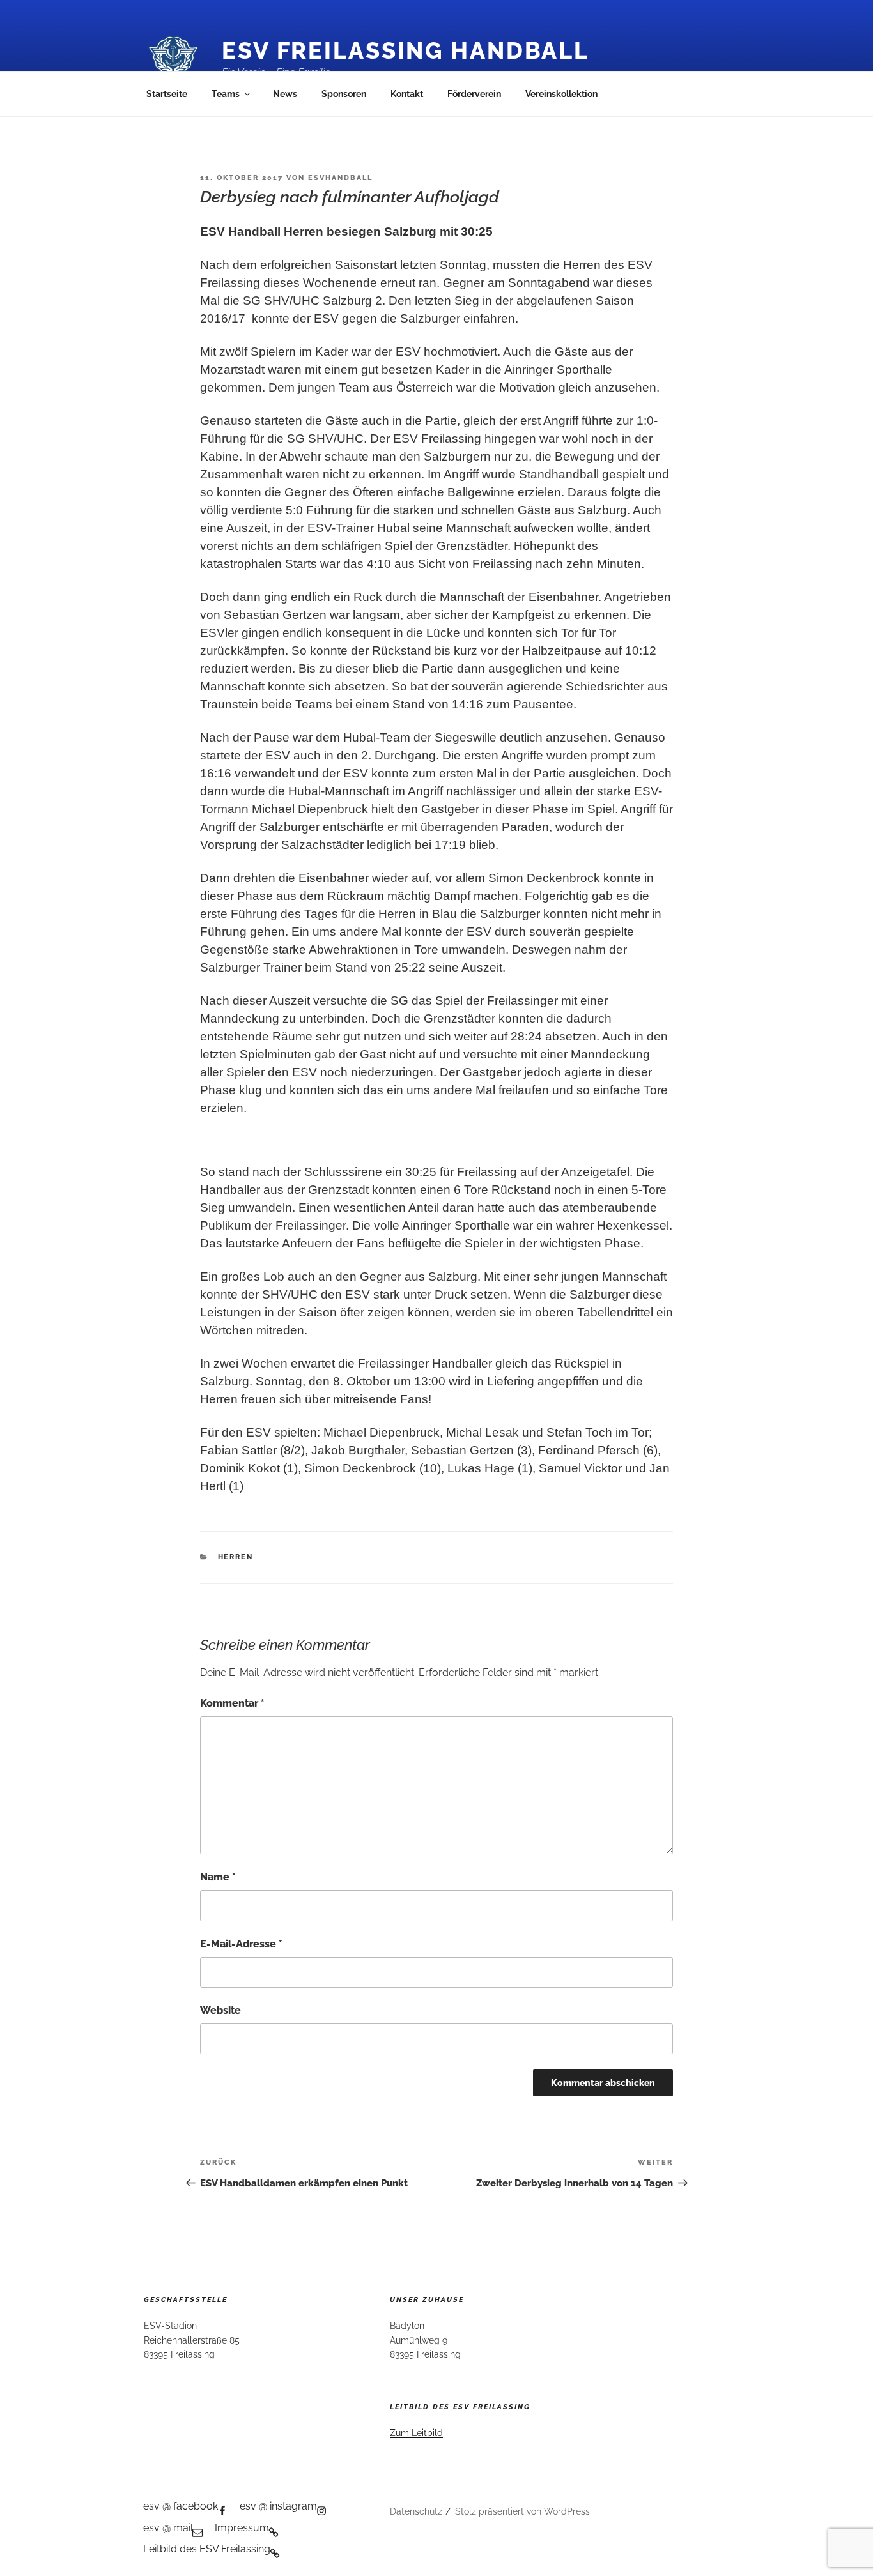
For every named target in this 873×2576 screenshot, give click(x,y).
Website (220, 2010)
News (285, 94)
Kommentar (232, 1703)
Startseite (167, 94)
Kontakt (407, 94)
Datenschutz (416, 2511)
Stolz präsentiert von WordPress (522, 2511)
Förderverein (474, 94)
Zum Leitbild (416, 2433)
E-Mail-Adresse (241, 1944)
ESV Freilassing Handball (406, 50)
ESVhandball (340, 178)
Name (218, 1877)
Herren (236, 1557)
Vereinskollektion (561, 94)
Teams (226, 94)
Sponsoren (344, 94)
